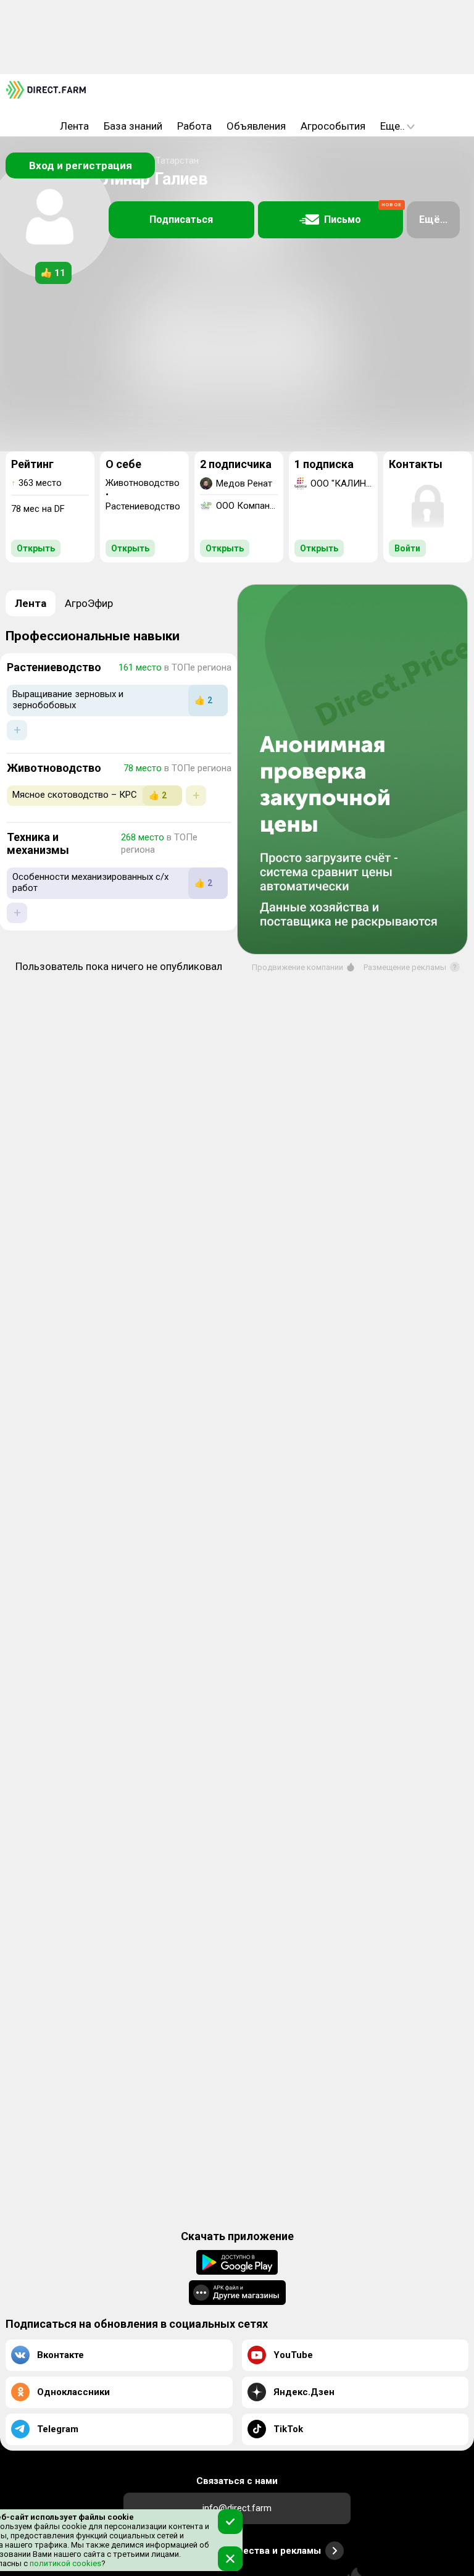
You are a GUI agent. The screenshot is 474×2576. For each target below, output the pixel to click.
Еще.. (393, 126)
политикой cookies (64, 2563)
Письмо (363, 214)
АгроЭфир (89, 603)
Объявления (256, 126)
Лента (74, 126)
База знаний (133, 126)
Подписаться (181, 220)
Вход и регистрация (81, 165)
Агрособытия (333, 126)
